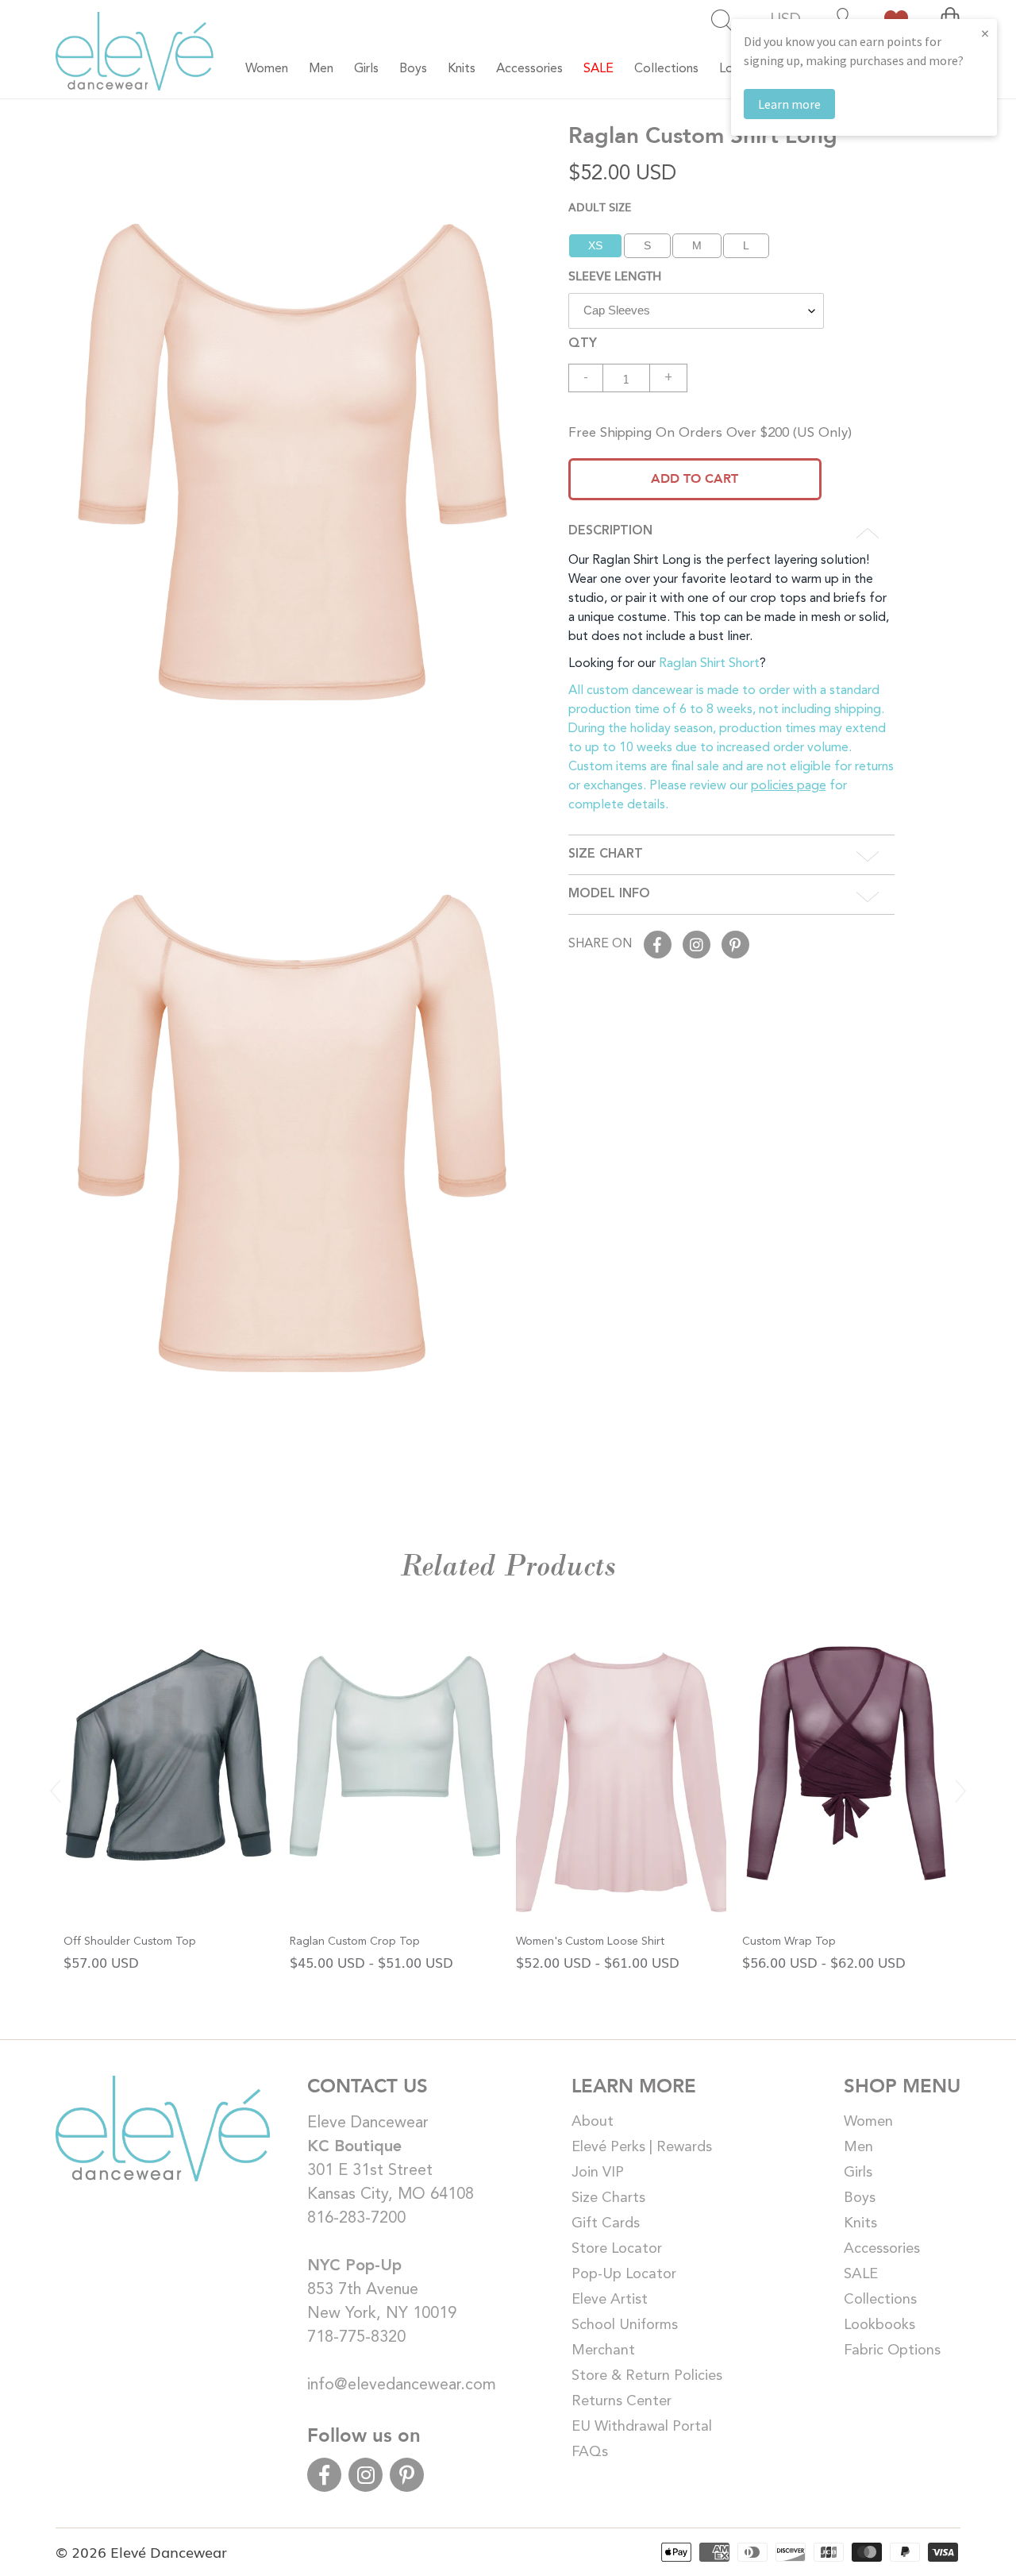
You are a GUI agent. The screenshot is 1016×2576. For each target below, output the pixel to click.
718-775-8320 (356, 2338)
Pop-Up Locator (624, 2274)
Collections (880, 2300)
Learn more (789, 104)
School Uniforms (625, 2325)
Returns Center (622, 2401)
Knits (860, 2223)
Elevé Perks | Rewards (642, 2147)
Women (868, 2122)
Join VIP (598, 2173)
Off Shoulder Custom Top (130, 1942)
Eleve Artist (610, 2300)
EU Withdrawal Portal (642, 2427)
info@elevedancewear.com (402, 2385)
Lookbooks (879, 2325)
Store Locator (617, 2249)
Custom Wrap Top (789, 1942)
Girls (858, 2173)
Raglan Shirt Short (709, 664)
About (593, 2122)
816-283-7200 (356, 2219)
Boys (860, 2198)
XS (595, 245)
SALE (861, 2274)
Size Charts (608, 2198)
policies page (789, 786)
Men (858, 2147)
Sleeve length (615, 275)
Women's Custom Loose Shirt (590, 1942)
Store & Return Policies (647, 2376)
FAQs (590, 2452)
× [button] (985, 33)
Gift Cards (606, 2223)
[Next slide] (960, 1791)
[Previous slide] (56, 1791)
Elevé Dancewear (169, 2551)
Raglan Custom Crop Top (355, 1942)
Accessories (882, 2249)
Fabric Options (892, 2350)
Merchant (603, 2350)
